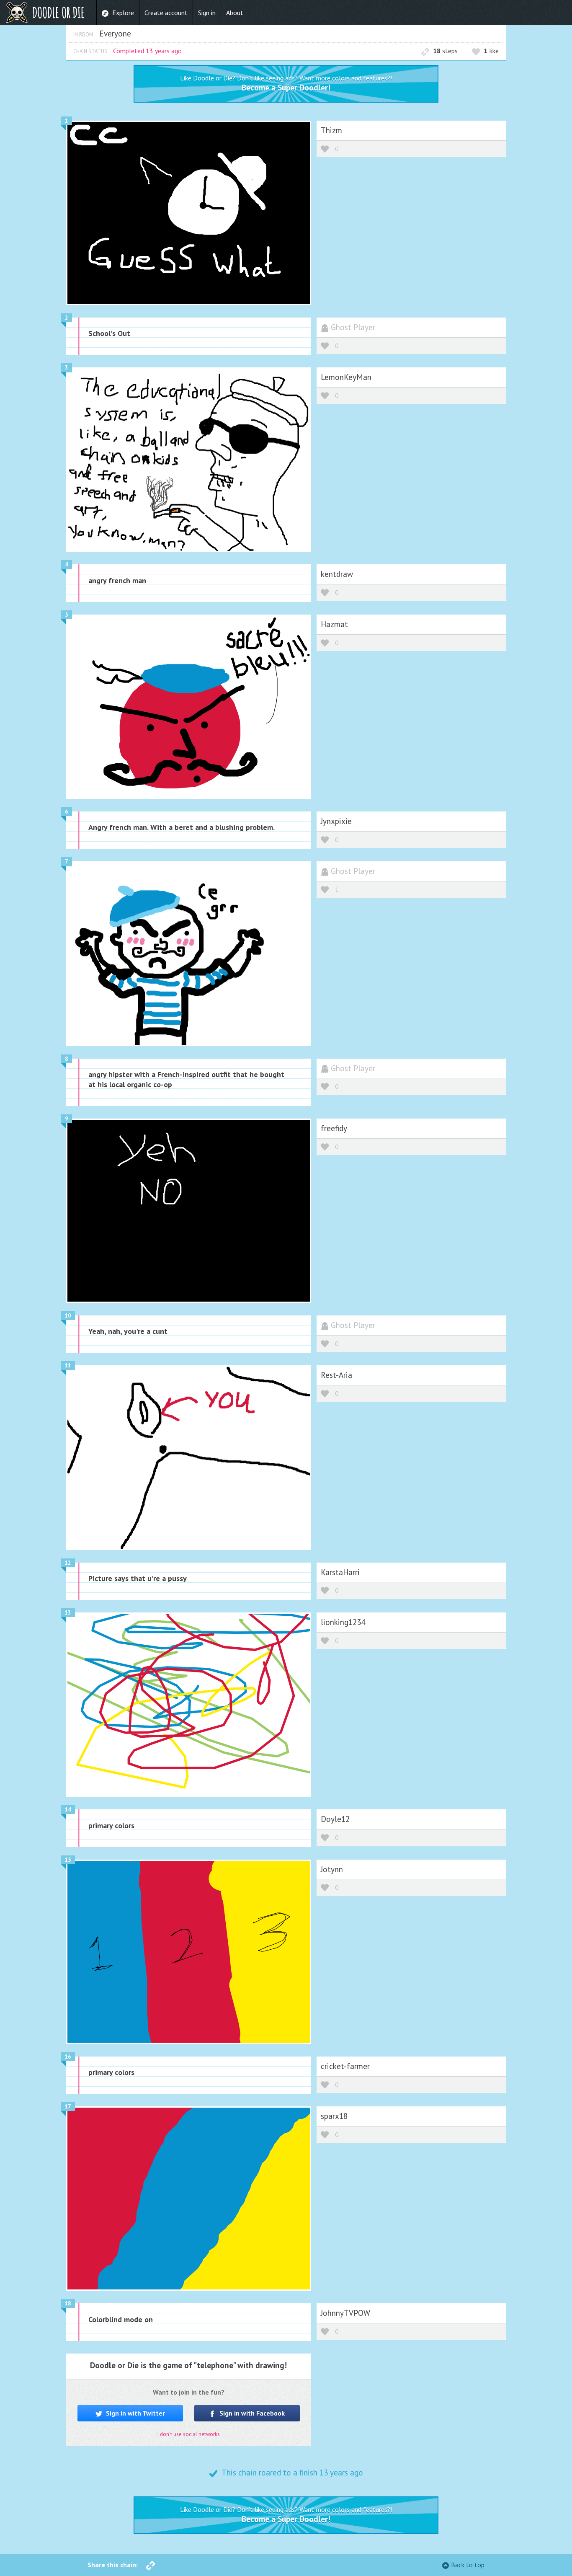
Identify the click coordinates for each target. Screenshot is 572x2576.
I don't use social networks (189, 2434)
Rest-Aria (336, 1375)
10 (68, 1316)
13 (68, 1613)
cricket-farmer (345, 2066)
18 (68, 2303)
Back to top (468, 2565)
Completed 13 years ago (147, 51)
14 (68, 1810)
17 (68, 2107)
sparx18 (334, 2116)
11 (68, 1366)
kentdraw (337, 574)
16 (68, 2057)
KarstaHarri (340, 1572)
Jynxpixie (336, 821)
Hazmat (334, 624)
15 (68, 1860)
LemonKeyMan (346, 377)
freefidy (334, 1128)
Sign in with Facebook (251, 2413)
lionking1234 (343, 1622)
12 (68, 1563)
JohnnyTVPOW (345, 2313)
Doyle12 (335, 1819)
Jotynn (332, 1869)
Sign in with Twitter (135, 2413)
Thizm (331, 130)
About (235, 13)
